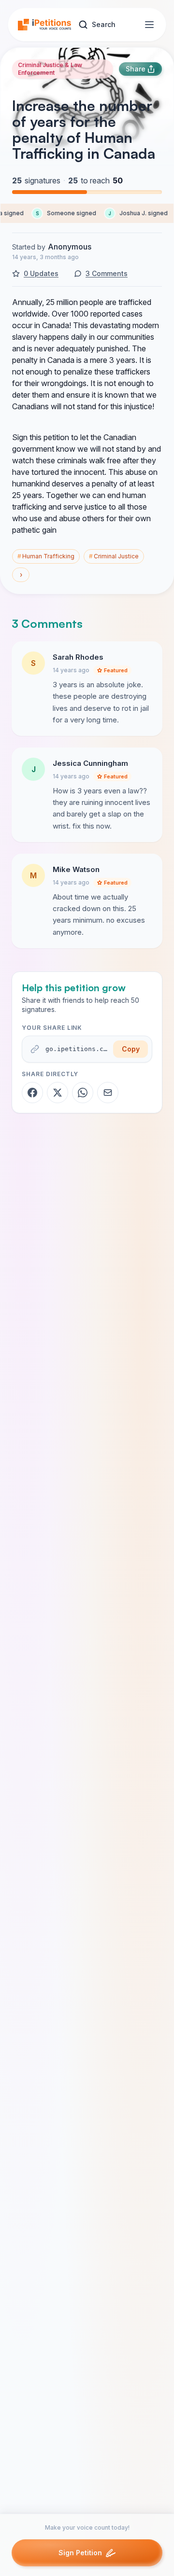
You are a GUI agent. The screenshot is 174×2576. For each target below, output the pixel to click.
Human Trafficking (46, 556)
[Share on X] (58, 1093)
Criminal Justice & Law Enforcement (50, 69)
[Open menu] (149, 25)
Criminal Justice (114, 556)
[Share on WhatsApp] (83, 1093)
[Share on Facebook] (32, 1093)
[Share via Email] (108, 1093)
